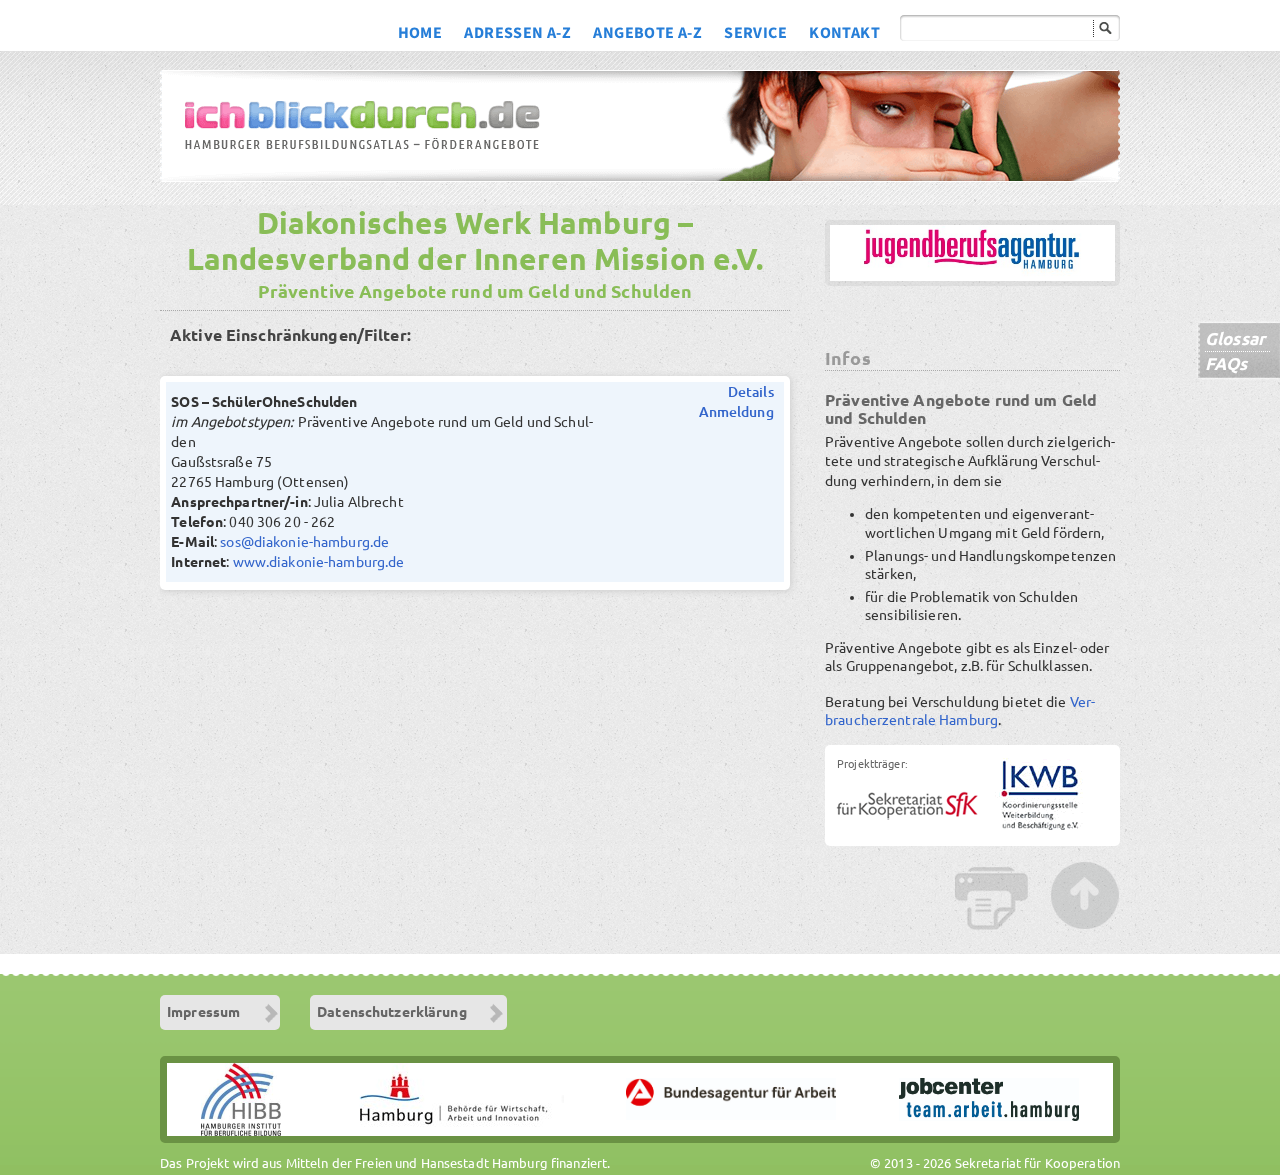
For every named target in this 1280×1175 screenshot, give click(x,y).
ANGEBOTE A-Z (647, 35)
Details (751, 392)
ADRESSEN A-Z (517, 35)
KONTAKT (844, 35)
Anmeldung (736, 412)
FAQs (1226, 363)
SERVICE (755, 35)
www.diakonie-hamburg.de (319, 562)
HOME (420, 35)
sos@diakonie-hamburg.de (304, 542)
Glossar (1235, 338)
